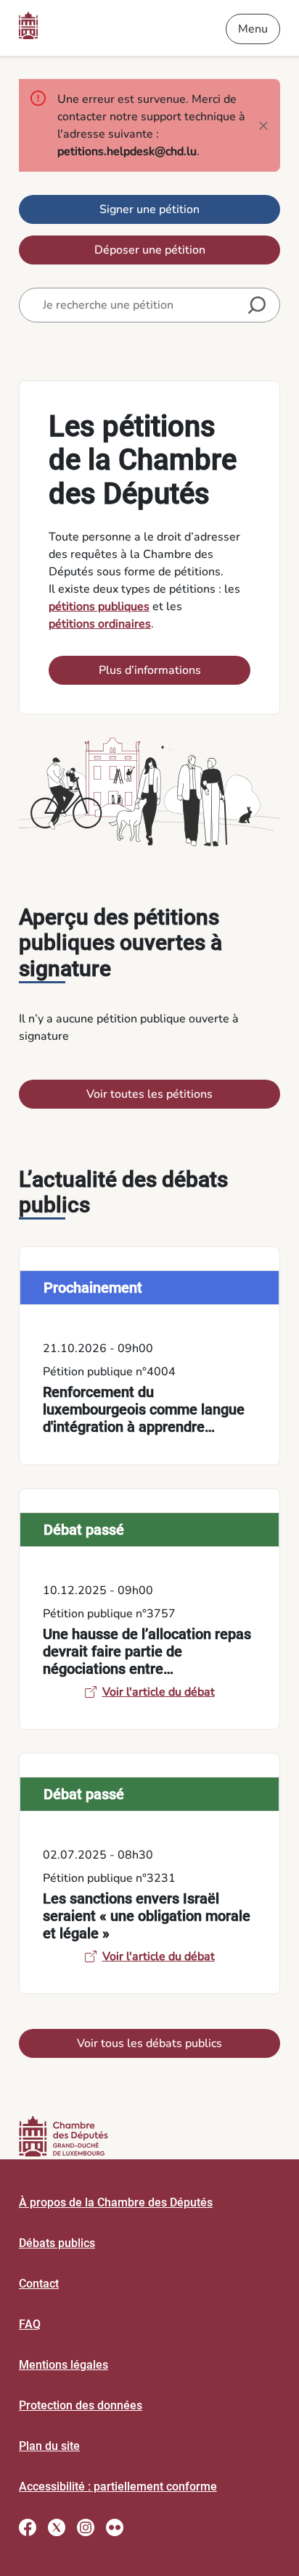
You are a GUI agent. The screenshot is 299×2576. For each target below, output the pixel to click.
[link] (149, 1356)
